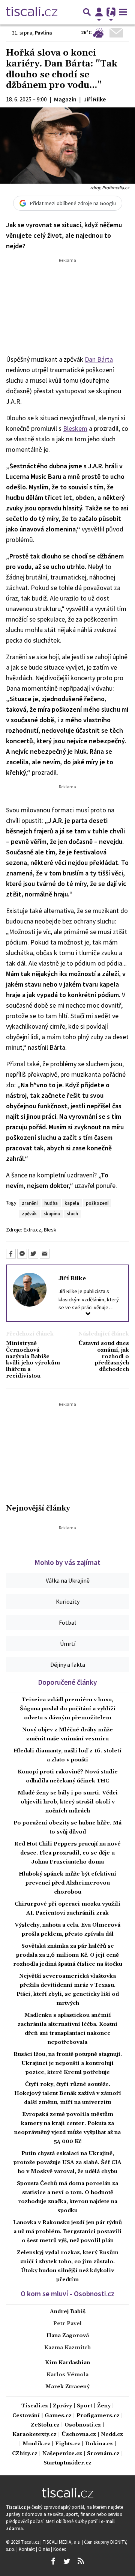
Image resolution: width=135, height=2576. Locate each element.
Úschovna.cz (79, 2435)
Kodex (60, 2549)
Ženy (104, 2406)
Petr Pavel (67, 2324)
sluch (72, 1213)
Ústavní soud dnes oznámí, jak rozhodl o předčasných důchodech (104, 1357)
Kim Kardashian (67, 2363)
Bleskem (75, 428)
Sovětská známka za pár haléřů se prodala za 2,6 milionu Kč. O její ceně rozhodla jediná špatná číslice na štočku (68, 1955)
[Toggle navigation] (123, 12)
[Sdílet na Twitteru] (33, 1254)
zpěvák (29, 1213)
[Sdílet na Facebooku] (11, 1254)
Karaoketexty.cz (34, 2435)
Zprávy (62, 2406)
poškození (97, 1203)
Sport (85, 2406)
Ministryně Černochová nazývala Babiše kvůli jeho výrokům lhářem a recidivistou (33, 1360)
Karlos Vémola (67, 2375)
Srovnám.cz (103, 2454)
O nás (45, 2549)
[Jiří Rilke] (30, 1289)
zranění (30, 1203)
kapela (72, 1203)
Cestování (26, 2416)
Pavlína (43, 33)
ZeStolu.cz (45, 2425)
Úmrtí (68, 1643)
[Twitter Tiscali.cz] (67, 2561)
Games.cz (58, 2416)
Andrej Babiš (68, 2312)
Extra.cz (32, 1230)
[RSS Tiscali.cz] (81, 2561)
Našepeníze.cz (62, 2454)
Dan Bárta (99, 359)
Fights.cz (68, 2444)
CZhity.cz (25, 2454)
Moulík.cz (36, 2444)
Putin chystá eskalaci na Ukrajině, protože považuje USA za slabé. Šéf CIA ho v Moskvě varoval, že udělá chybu (67, 2163)
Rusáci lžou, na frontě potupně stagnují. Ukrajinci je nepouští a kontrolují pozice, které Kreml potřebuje (68, 2063)
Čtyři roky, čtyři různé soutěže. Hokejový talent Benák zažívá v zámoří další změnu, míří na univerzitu (68, 2093)
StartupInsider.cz (67, 2463)
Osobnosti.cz (83, 2425)
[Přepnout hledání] (87, 12)
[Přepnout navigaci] (99, 12)
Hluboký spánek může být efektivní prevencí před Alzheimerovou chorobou (67, 1883)
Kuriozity (68, 1601)
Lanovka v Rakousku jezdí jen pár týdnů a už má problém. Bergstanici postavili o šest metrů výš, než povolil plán (67, 2232)
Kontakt (27, 2549)
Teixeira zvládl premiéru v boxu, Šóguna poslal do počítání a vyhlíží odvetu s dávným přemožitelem (68, 1709)
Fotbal (67, 1622)
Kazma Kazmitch (67, 2348)
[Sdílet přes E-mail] (45, 1254)
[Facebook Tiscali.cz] (53, 2561)
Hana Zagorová (68, 2336)
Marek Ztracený (67, 2387)
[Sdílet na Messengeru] (22, 1254)
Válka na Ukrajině (68, 1580)
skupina (52, 1213)
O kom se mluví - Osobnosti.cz (67, 2294)
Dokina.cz (99, 2444)
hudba (51, 1203)
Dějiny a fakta (68, 1665)
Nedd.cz (112, 2435)
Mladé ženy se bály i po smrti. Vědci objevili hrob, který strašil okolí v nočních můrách (68, 1802)
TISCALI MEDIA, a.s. (62, 2542)
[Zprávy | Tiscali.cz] (32, 12)
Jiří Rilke (72, 1278)
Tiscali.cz (35, 2406)
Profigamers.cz (98, 2416)
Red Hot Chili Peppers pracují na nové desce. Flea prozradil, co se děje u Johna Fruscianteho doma (67, 1853)
